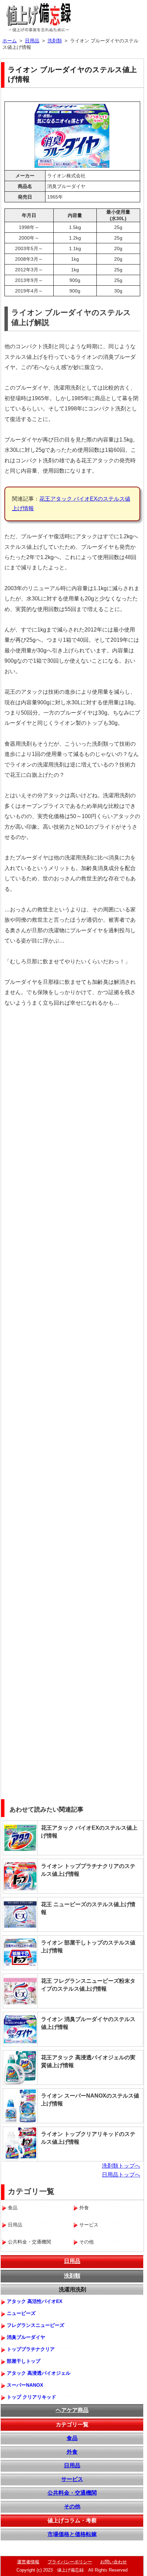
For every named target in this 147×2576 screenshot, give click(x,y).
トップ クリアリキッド (31, 2397)
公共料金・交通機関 (72, 2493)
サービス (72, 2479)
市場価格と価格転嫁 (72, 2534)
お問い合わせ (113, 2562)
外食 (72, 2452)
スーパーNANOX (25, 2385)
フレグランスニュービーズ (36, 2325)
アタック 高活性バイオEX (35, 2301)
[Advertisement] (73, 1088)
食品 (72, 2438)
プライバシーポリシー (70, 2562)
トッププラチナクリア (31, 2349)
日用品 (72, 2261)
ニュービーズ (21, 2313)
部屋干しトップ (24, 2361)
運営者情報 (28, 2562)
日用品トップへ (121, 2175)
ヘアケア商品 (72, 2410)
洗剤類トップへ (121, 2166)
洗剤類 (72, 2276)
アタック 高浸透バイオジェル (39, 2373)
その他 (72, 2506)
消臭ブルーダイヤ (26, 2337)
